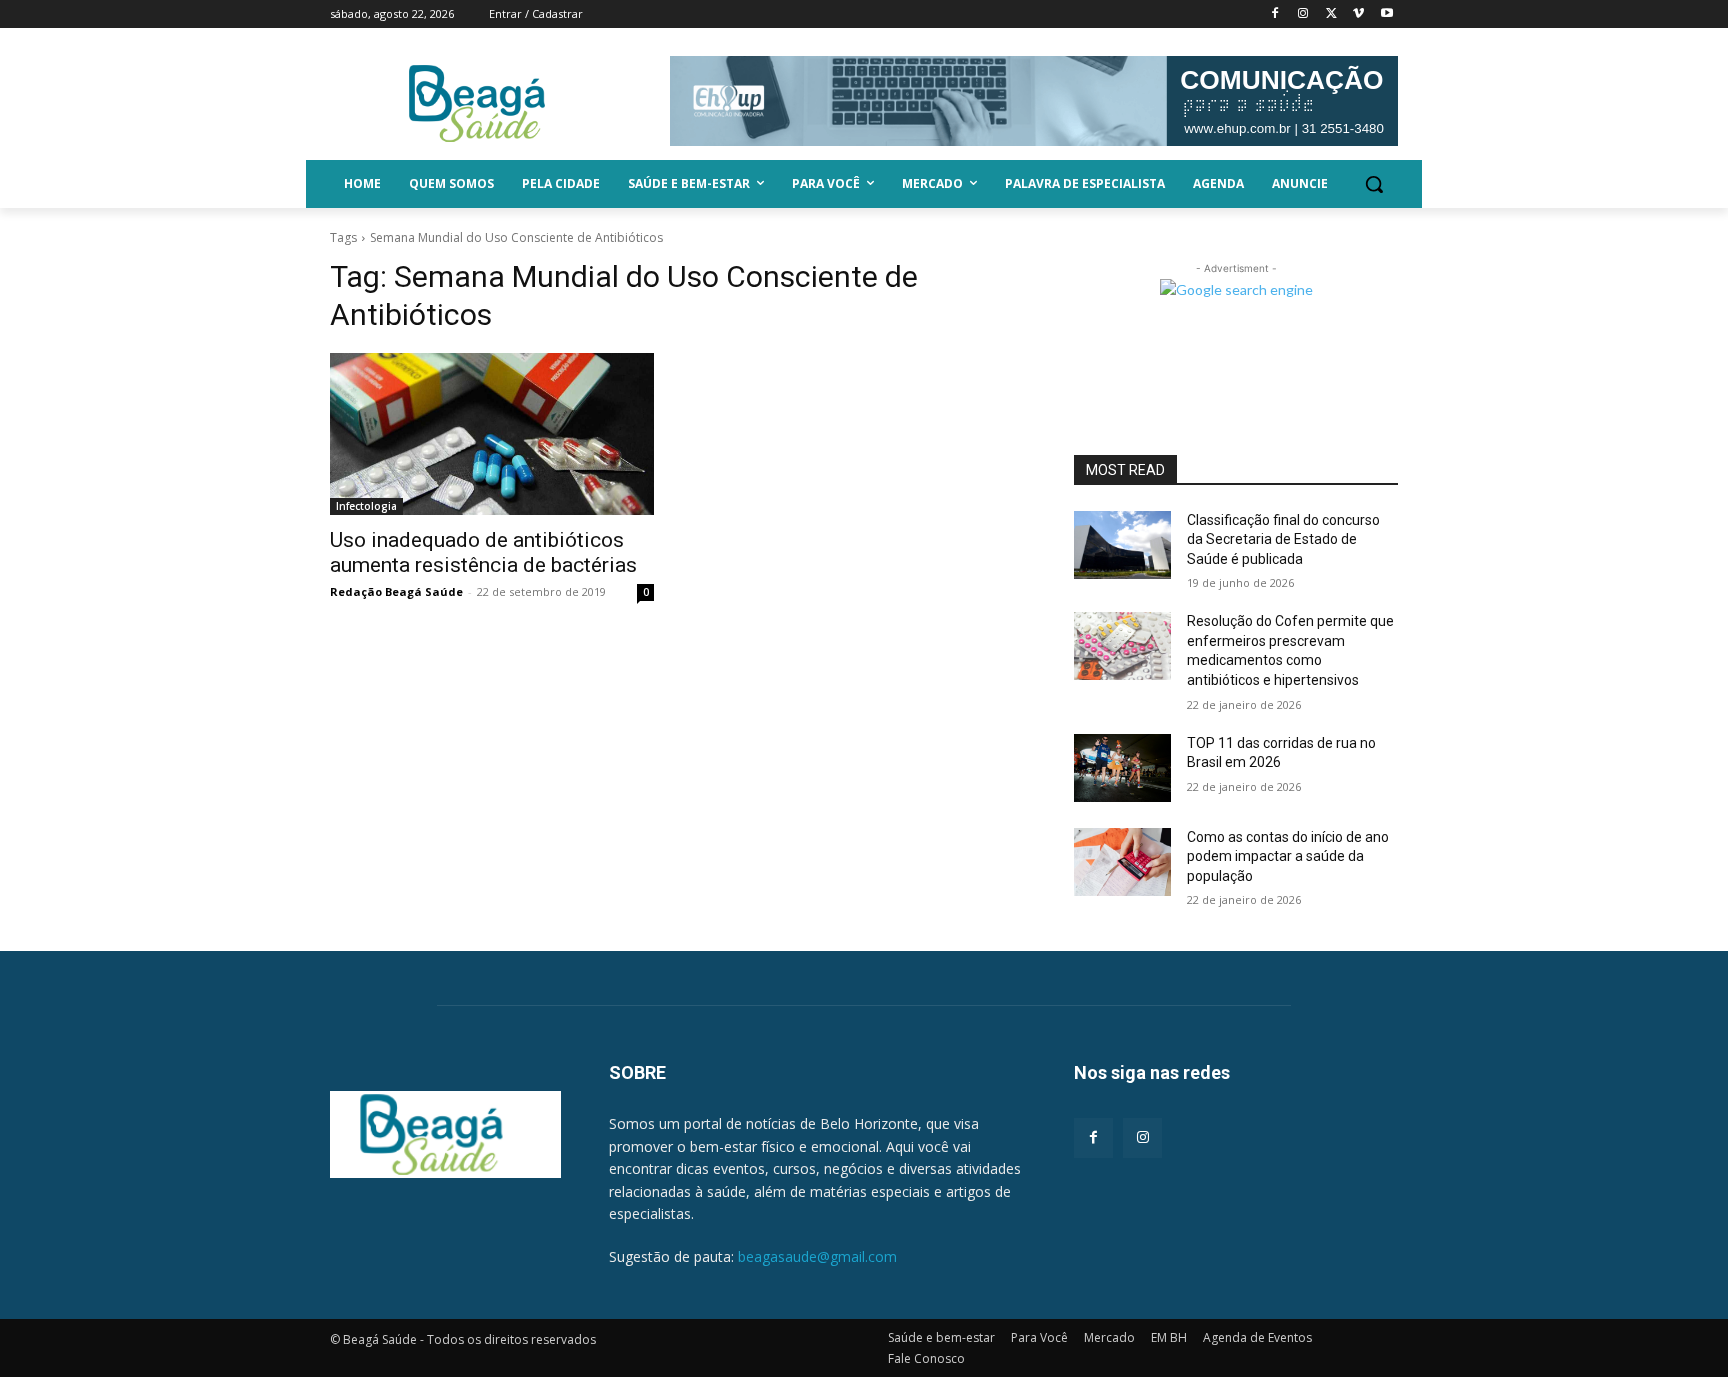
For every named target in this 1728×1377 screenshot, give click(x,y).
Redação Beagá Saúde (396, 591)
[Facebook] (1275, 14)
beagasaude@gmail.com (817, 1256)
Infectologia (366, 506)
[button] (1374, 184)
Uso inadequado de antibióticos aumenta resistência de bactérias (483, 552)
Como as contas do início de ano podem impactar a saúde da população (1288, 856)
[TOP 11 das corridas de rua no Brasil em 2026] (1122, 768)
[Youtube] (1386, 14)
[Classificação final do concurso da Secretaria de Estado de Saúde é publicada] (1122, 545)
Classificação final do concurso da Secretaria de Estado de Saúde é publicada (1283, 539)
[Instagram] (1303, 14)
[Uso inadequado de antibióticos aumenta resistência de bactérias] (492, 434)
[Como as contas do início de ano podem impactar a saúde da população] (1122, 862)
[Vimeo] (1358, 14)
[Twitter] (1331, 14)
